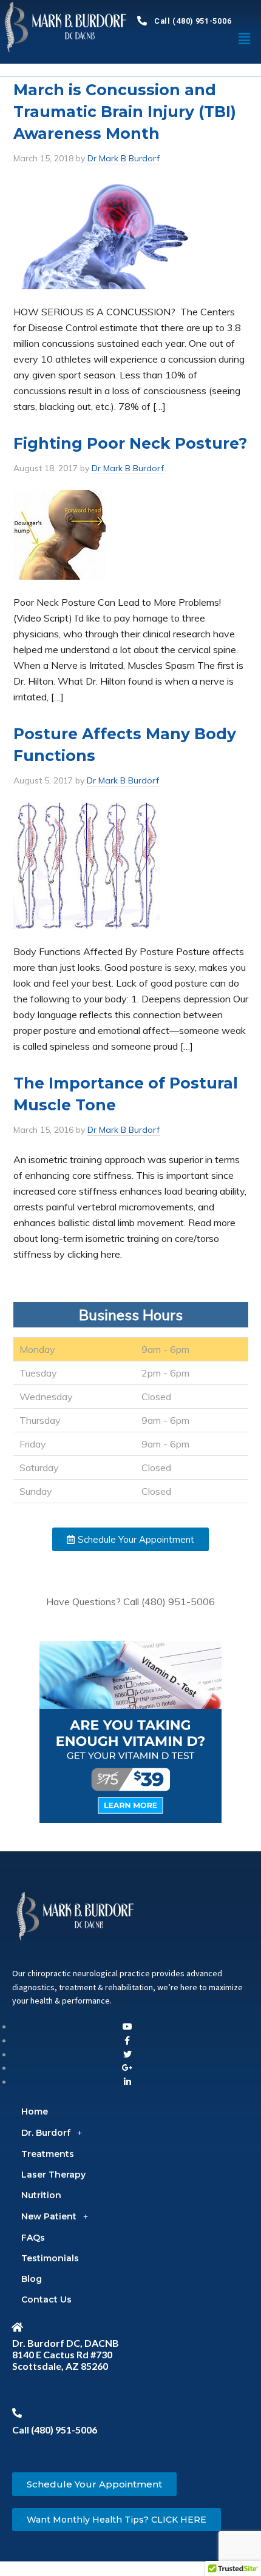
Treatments (48, 2154)
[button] (130, 1539)
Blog (32, 2279)
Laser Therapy (53, 2175)
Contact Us (46, 2299)
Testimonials (50, 2258)
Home (35, 2111)
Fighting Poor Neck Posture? (130, 443)
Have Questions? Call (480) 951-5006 (130, 1602)
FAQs (33, 2238)
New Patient (49, 2216)
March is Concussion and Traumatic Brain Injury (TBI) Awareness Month (125, 112)
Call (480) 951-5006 (193, 21)
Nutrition (41, 2195)
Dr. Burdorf (46, 2133)
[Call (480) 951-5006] (142, 21)
